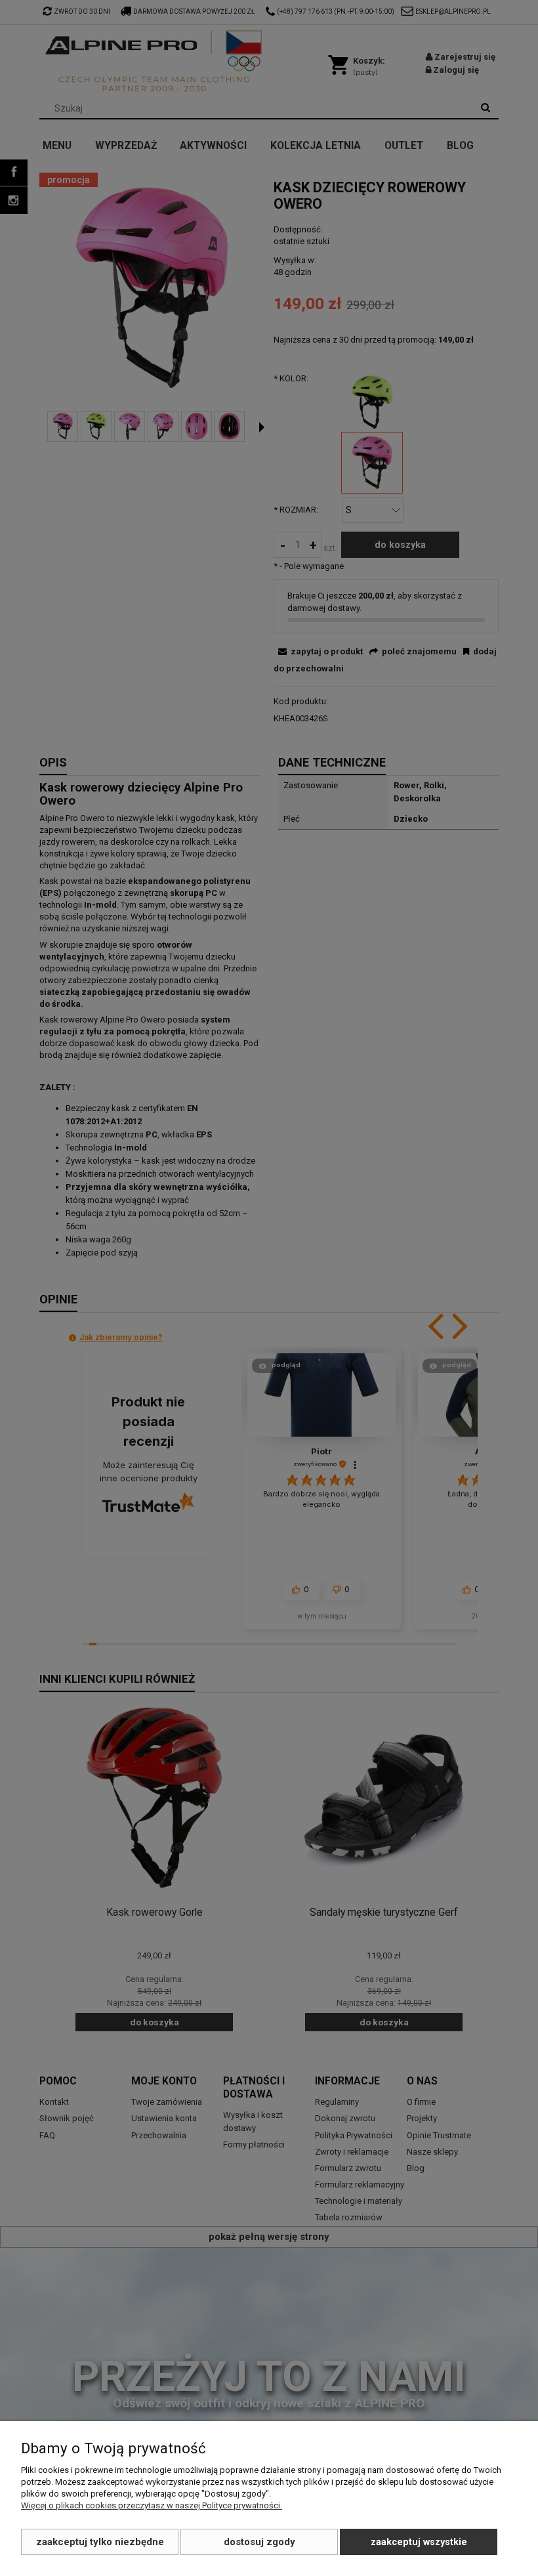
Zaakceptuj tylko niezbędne (100, 2542)
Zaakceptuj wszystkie (419, 2542)
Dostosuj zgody (259, 2542)
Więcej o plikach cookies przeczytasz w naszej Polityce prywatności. (152, 2505)
